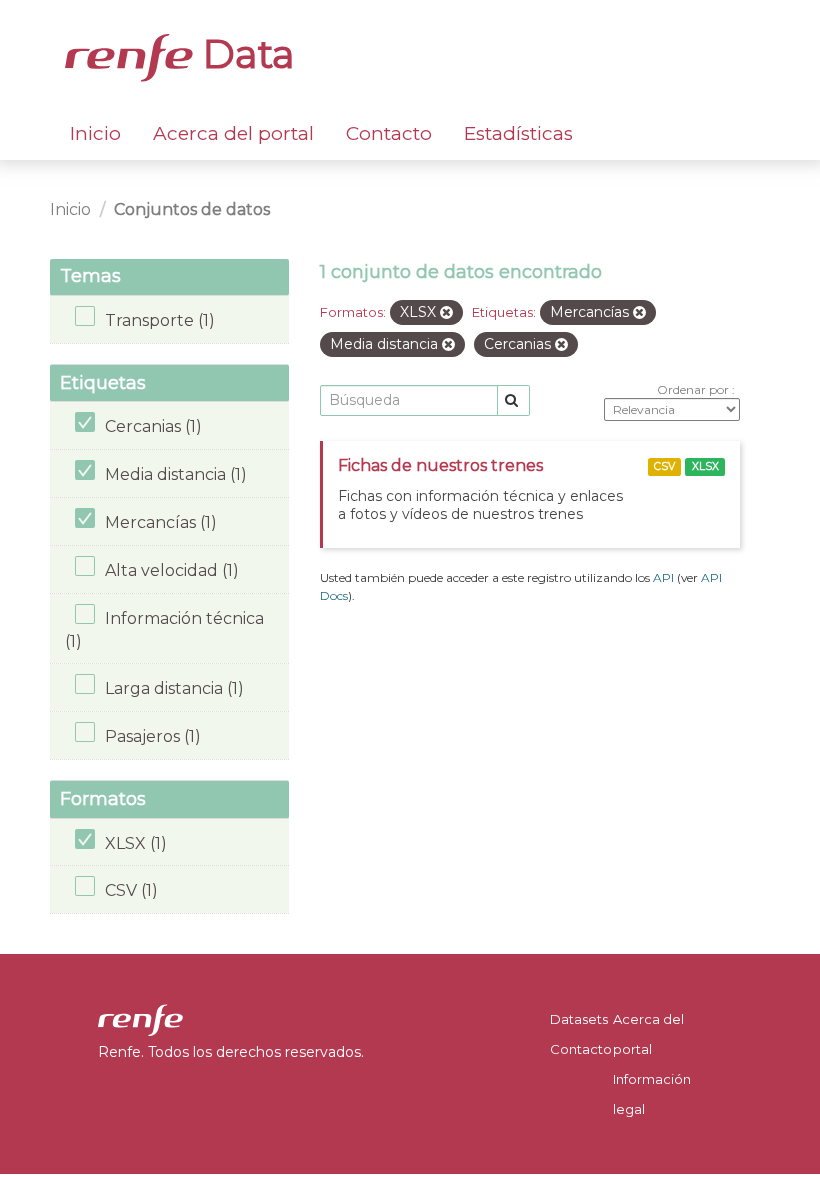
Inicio (95, 133)
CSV (664, 466)
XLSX (705, 466)
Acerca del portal (233, 133)
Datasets (579, 1019)
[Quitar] (446, 313)
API (663, 577)
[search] (513, 400)
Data (244, 54)
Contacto (389, 133)
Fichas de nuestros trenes (440, 465)
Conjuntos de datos (192, 209)
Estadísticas (518, 133)
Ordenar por (694, 389)
